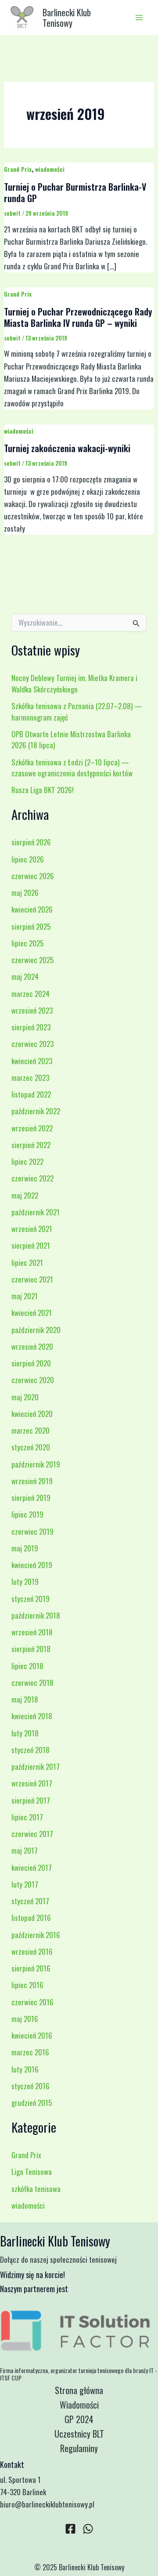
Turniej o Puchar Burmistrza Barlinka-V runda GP (75, 192)
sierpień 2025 (31, 926)
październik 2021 (36, 1212)
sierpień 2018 (31, 1649)
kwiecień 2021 (32, 1313)
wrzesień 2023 (32, 1010)
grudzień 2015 (32, 2103)
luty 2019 (25, 1581)
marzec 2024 (31, 994)
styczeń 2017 (30, 1901)
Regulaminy (79, 2448)
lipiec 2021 (27, 1263)
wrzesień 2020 (32, 1346)
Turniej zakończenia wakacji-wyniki (67, 448)
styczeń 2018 (31, 1750)
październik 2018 (36, 1615)
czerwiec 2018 (32, 1683)
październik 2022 (36, 1111)
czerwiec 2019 (32, 1531)
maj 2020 (25, 1397)
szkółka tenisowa (36, 2189)
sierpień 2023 (31, 1027)
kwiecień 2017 (32, 1868)
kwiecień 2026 (32, 909)
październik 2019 (36, 1464)
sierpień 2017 (31, 1800)
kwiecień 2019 (32, 1565)
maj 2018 (25, 1699)
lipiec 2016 (27, 1985)
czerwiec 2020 (33, 1380)
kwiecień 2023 (32, 1061)
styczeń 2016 (31, 2086)
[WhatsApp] (88, 2529)
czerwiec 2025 (32, 960)
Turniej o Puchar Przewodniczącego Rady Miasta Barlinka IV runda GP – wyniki (78, 317)
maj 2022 (25, 1195)
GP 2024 (79, 2419)
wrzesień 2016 (32, 1951)
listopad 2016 (31, 1918)
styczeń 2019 (31, 1599)
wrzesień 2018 (32, 1632)
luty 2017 (25, 1884)
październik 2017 (36, 1766)
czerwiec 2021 (32, 1279)
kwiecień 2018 (32, 1716)
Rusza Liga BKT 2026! (43, 790)
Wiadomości (79, 2405)
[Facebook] (70, 2529)
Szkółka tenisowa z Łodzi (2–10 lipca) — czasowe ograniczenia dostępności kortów (72, 768)
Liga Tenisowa (32, 2172)
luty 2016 (25, 2069)
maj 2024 (25, 976)
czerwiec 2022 (32, 1178)
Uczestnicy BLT (79, 2434)
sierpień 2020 (31, 1363)
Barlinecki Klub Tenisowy (67, 18)
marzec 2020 (31, 1430)
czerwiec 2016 (32, 2002)
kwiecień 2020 (32, 1414)
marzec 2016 (30, 2052)
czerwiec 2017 (32, 1834)
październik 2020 (36, 1330)
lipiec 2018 (27, 1666)
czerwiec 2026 (33, 876)
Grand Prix (18, 169)
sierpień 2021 (31, 1245)
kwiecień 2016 (32, 2035)
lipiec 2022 (27, 1161)
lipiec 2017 (27, 1817)
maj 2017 (25, 1850)
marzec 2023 (30, 1078)
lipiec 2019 (27, 1514)
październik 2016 (36, 1935)
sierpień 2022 (31, 1145)
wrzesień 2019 (32, 1481)
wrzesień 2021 (32, 1229)
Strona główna (79, 2390)
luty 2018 (25, 1733)
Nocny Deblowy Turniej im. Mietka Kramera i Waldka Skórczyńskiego (74, 683)
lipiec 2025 (27, 943)
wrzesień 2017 (32, 1783)
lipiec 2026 (28, 859)
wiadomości (50, 169)
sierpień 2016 (31, 1968)
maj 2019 (25, 1548)
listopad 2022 (31, 1094)
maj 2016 (25, 2019)
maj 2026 (25, 893)
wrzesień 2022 (32, 1128)
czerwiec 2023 (32, 1044)
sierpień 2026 (31, 842)
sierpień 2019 (31, 1498)
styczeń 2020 (31, 1447)
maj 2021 (25, 1296)
